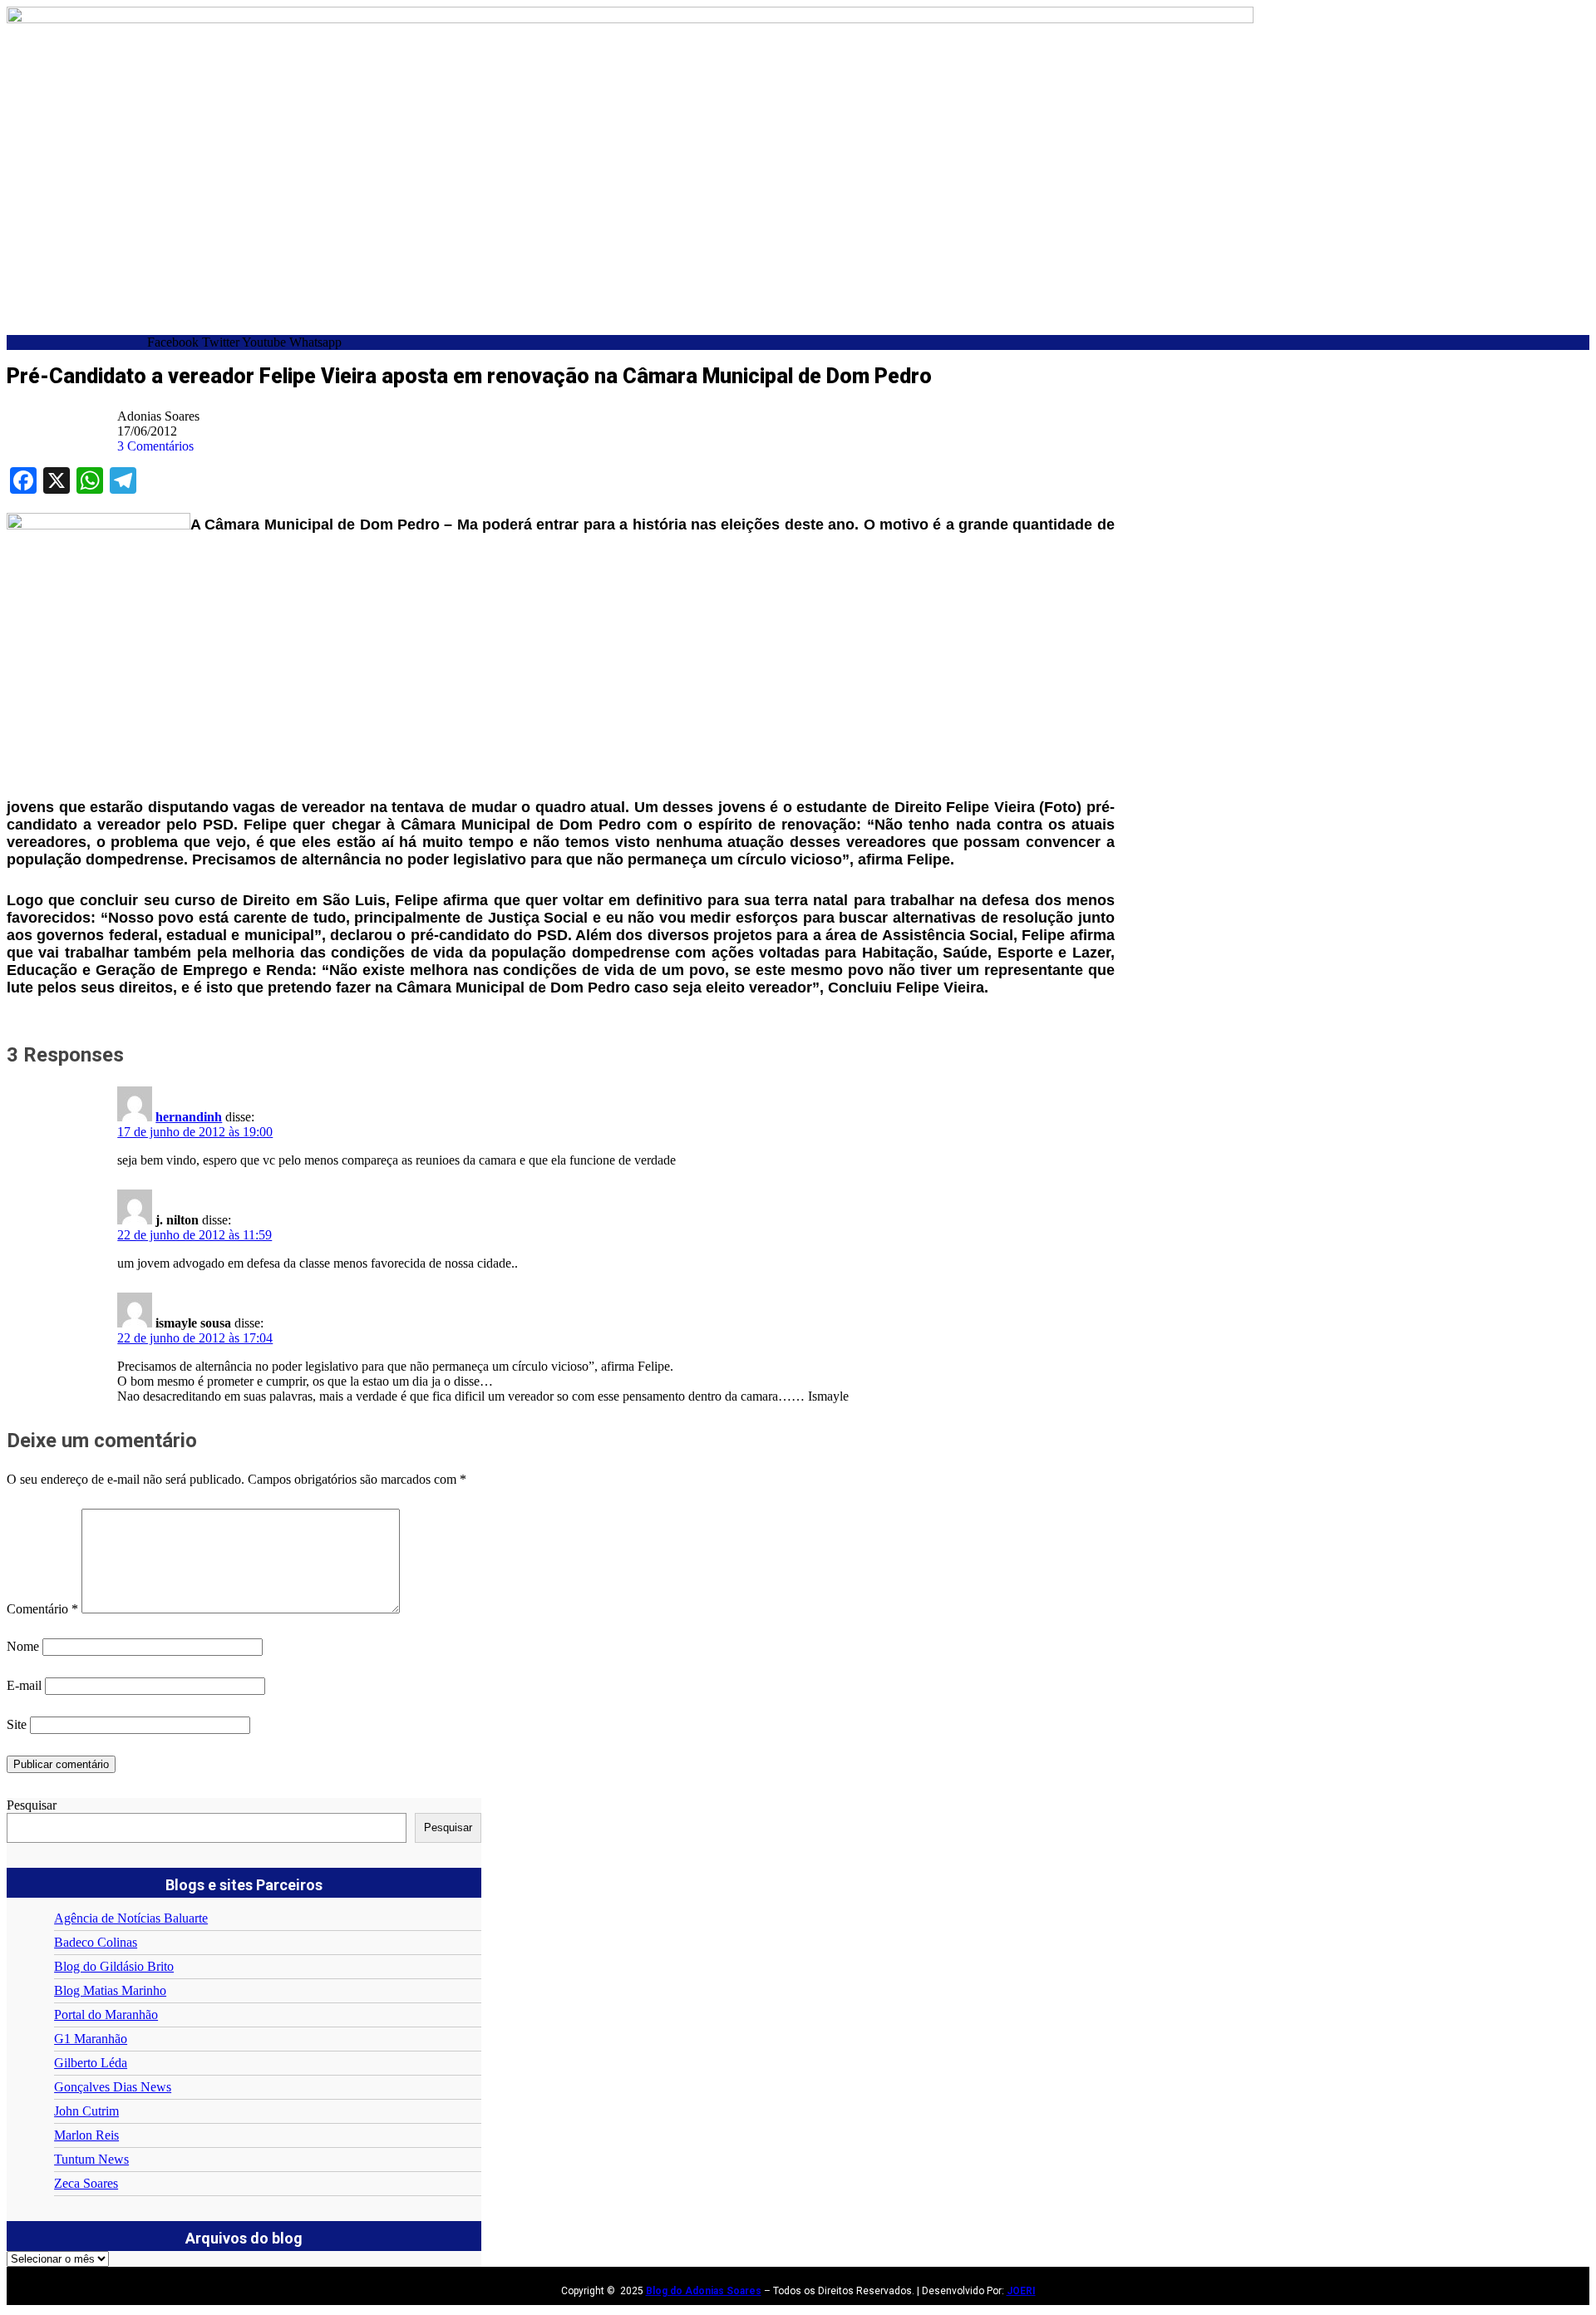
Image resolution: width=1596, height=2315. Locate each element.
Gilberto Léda (91, 2063)
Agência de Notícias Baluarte (131, 1918)
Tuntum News (91, 2159)
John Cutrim (86, 2111)
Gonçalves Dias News (113, 2087)
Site (17, 1724)
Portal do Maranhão (106, 2015)
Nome (23, 1646)
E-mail (24, 1685)
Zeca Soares (86, 2183)
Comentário (42, 1609)
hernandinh (189, 1117)
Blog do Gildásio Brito (114, 1966)
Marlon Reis (86, 2135)
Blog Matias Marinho (110, 1990)
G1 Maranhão (91, 2039)
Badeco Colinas (96, 1942)
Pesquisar (32, 1805)
